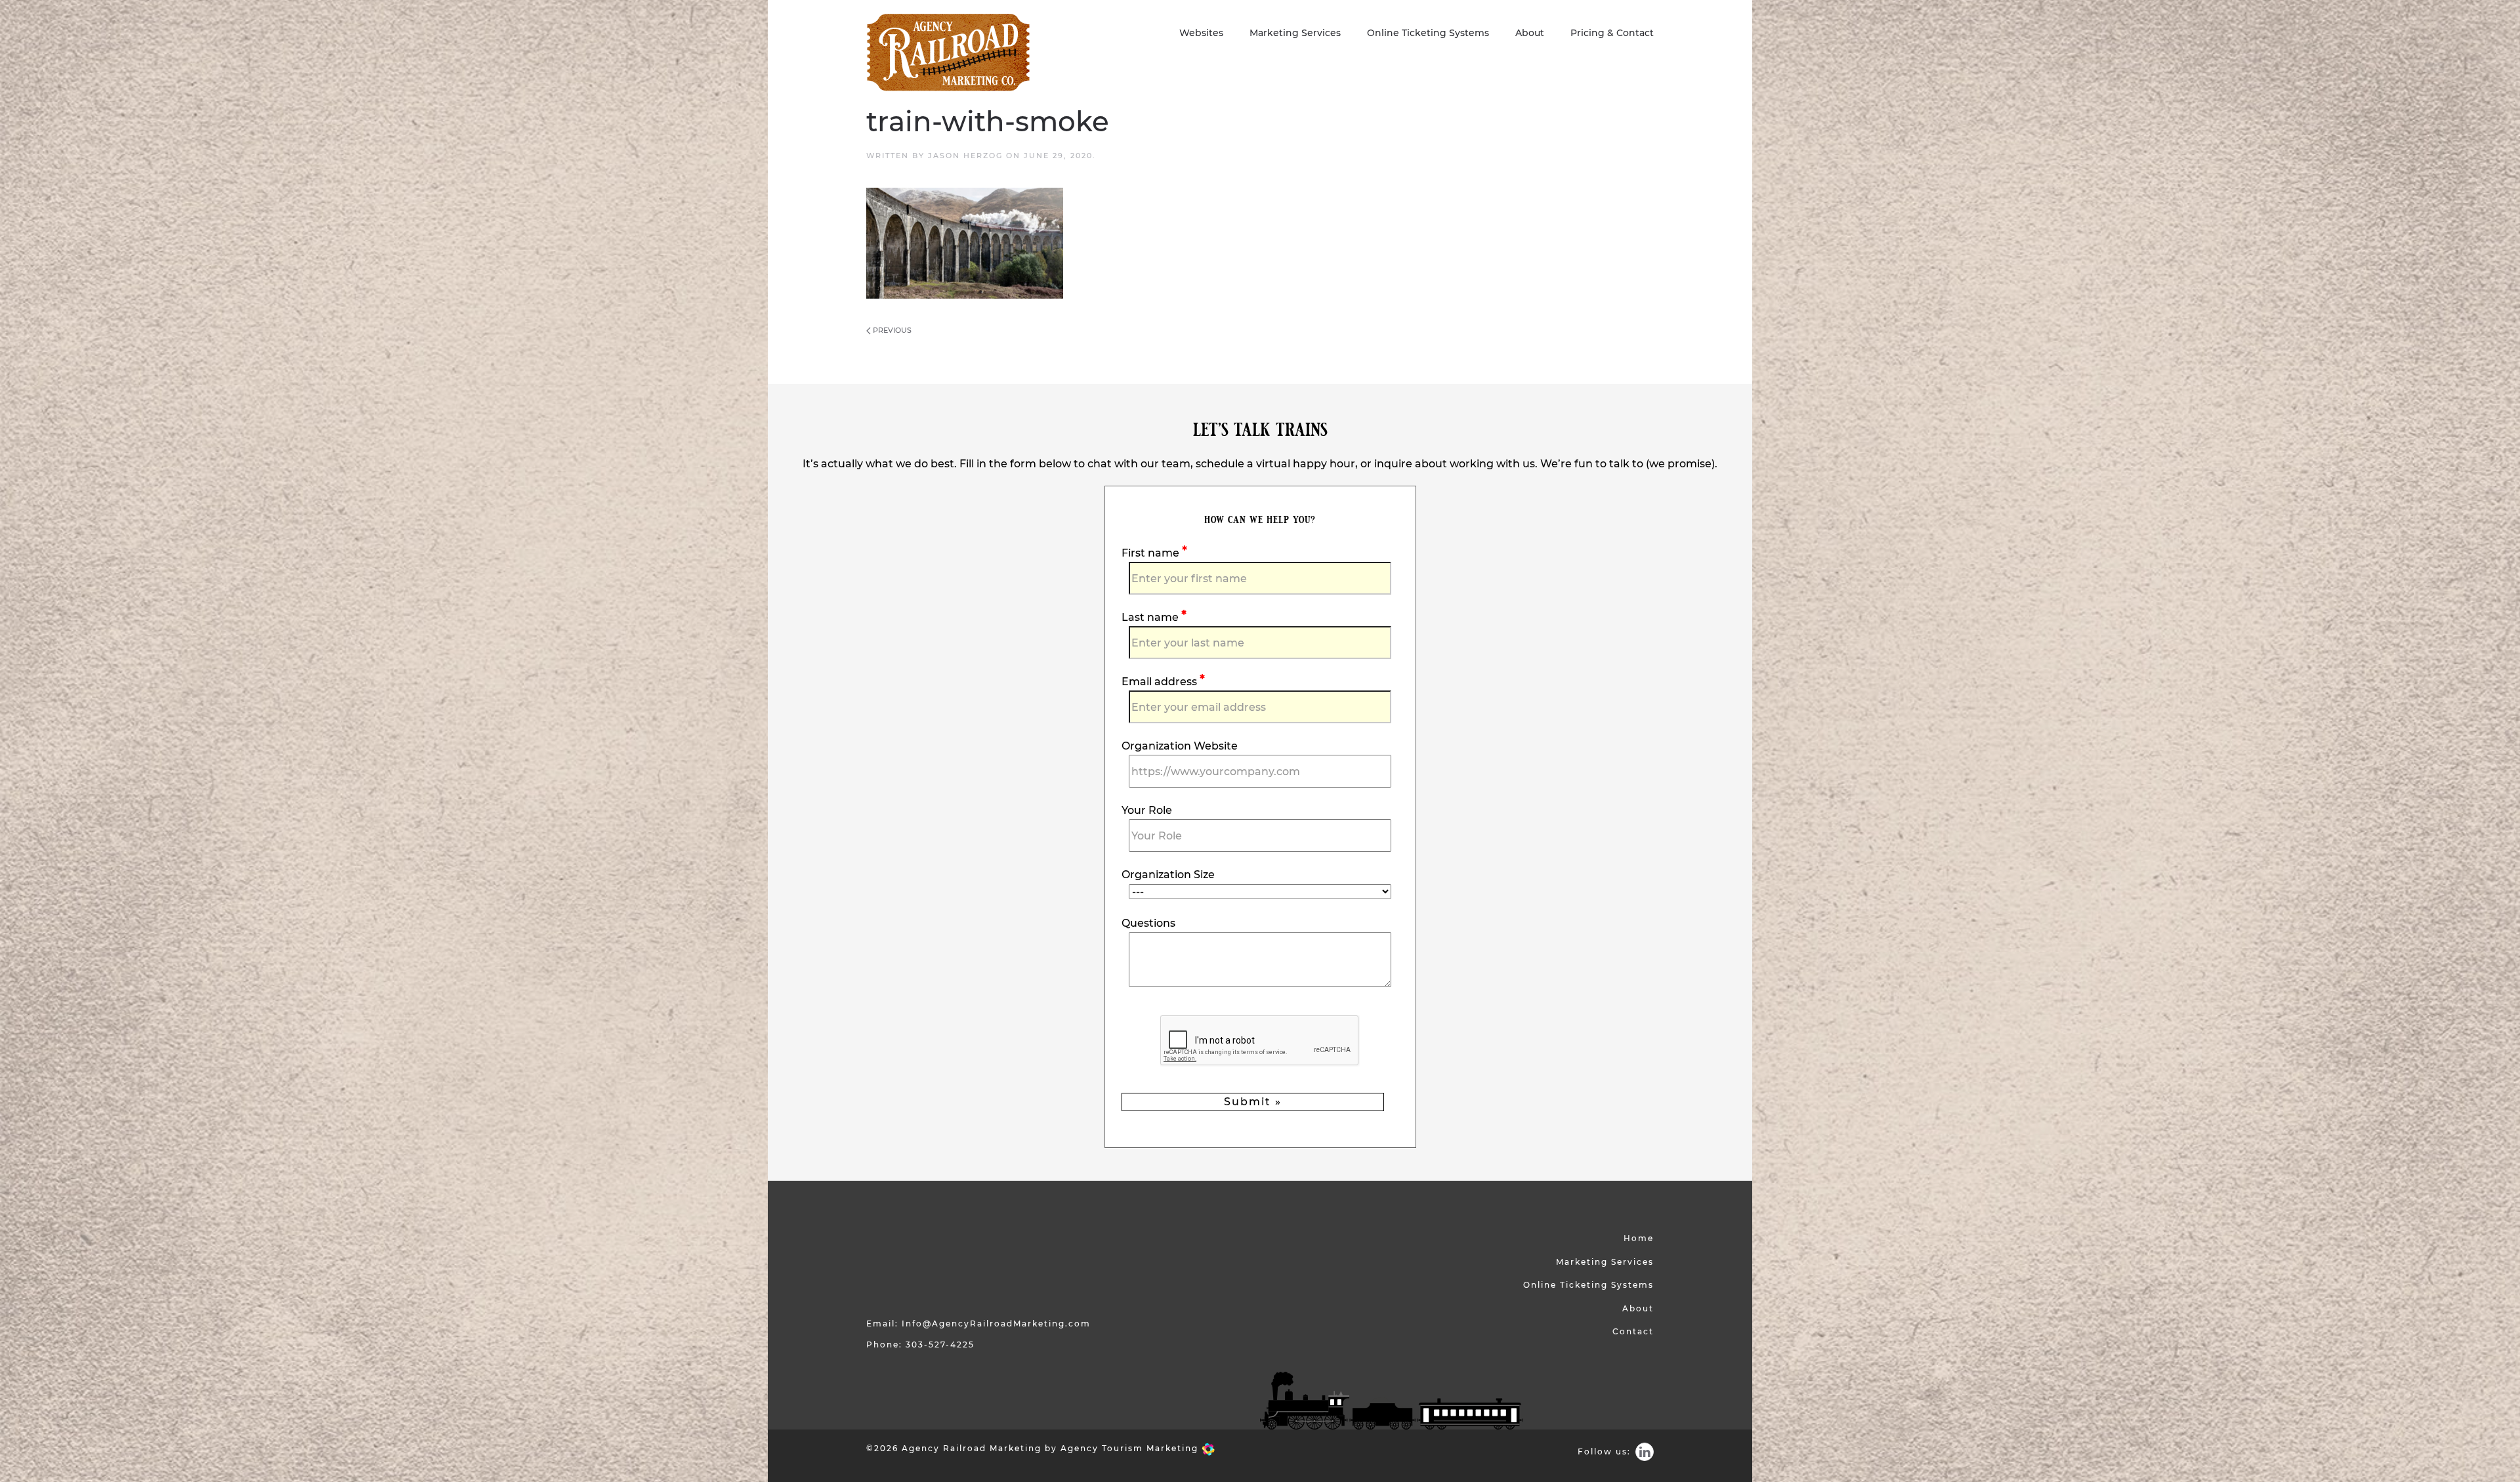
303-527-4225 (940, 1344)
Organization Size (1168, 875)
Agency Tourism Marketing (1131, 1448)
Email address (1161, 682)
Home (1639, 1238)
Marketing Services (1295, 33)
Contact (1633, 1331)
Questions (1148, 923)
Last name (1151, 617)
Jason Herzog (965, 156)
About (1530, 33)
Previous (891, 330)
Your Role (1147, 810)
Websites (1201, 33)
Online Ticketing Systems (1428, 33)
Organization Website (1180, 746)
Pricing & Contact (1612, 33)
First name (1152, 553)
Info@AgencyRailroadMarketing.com (996, 1323)
